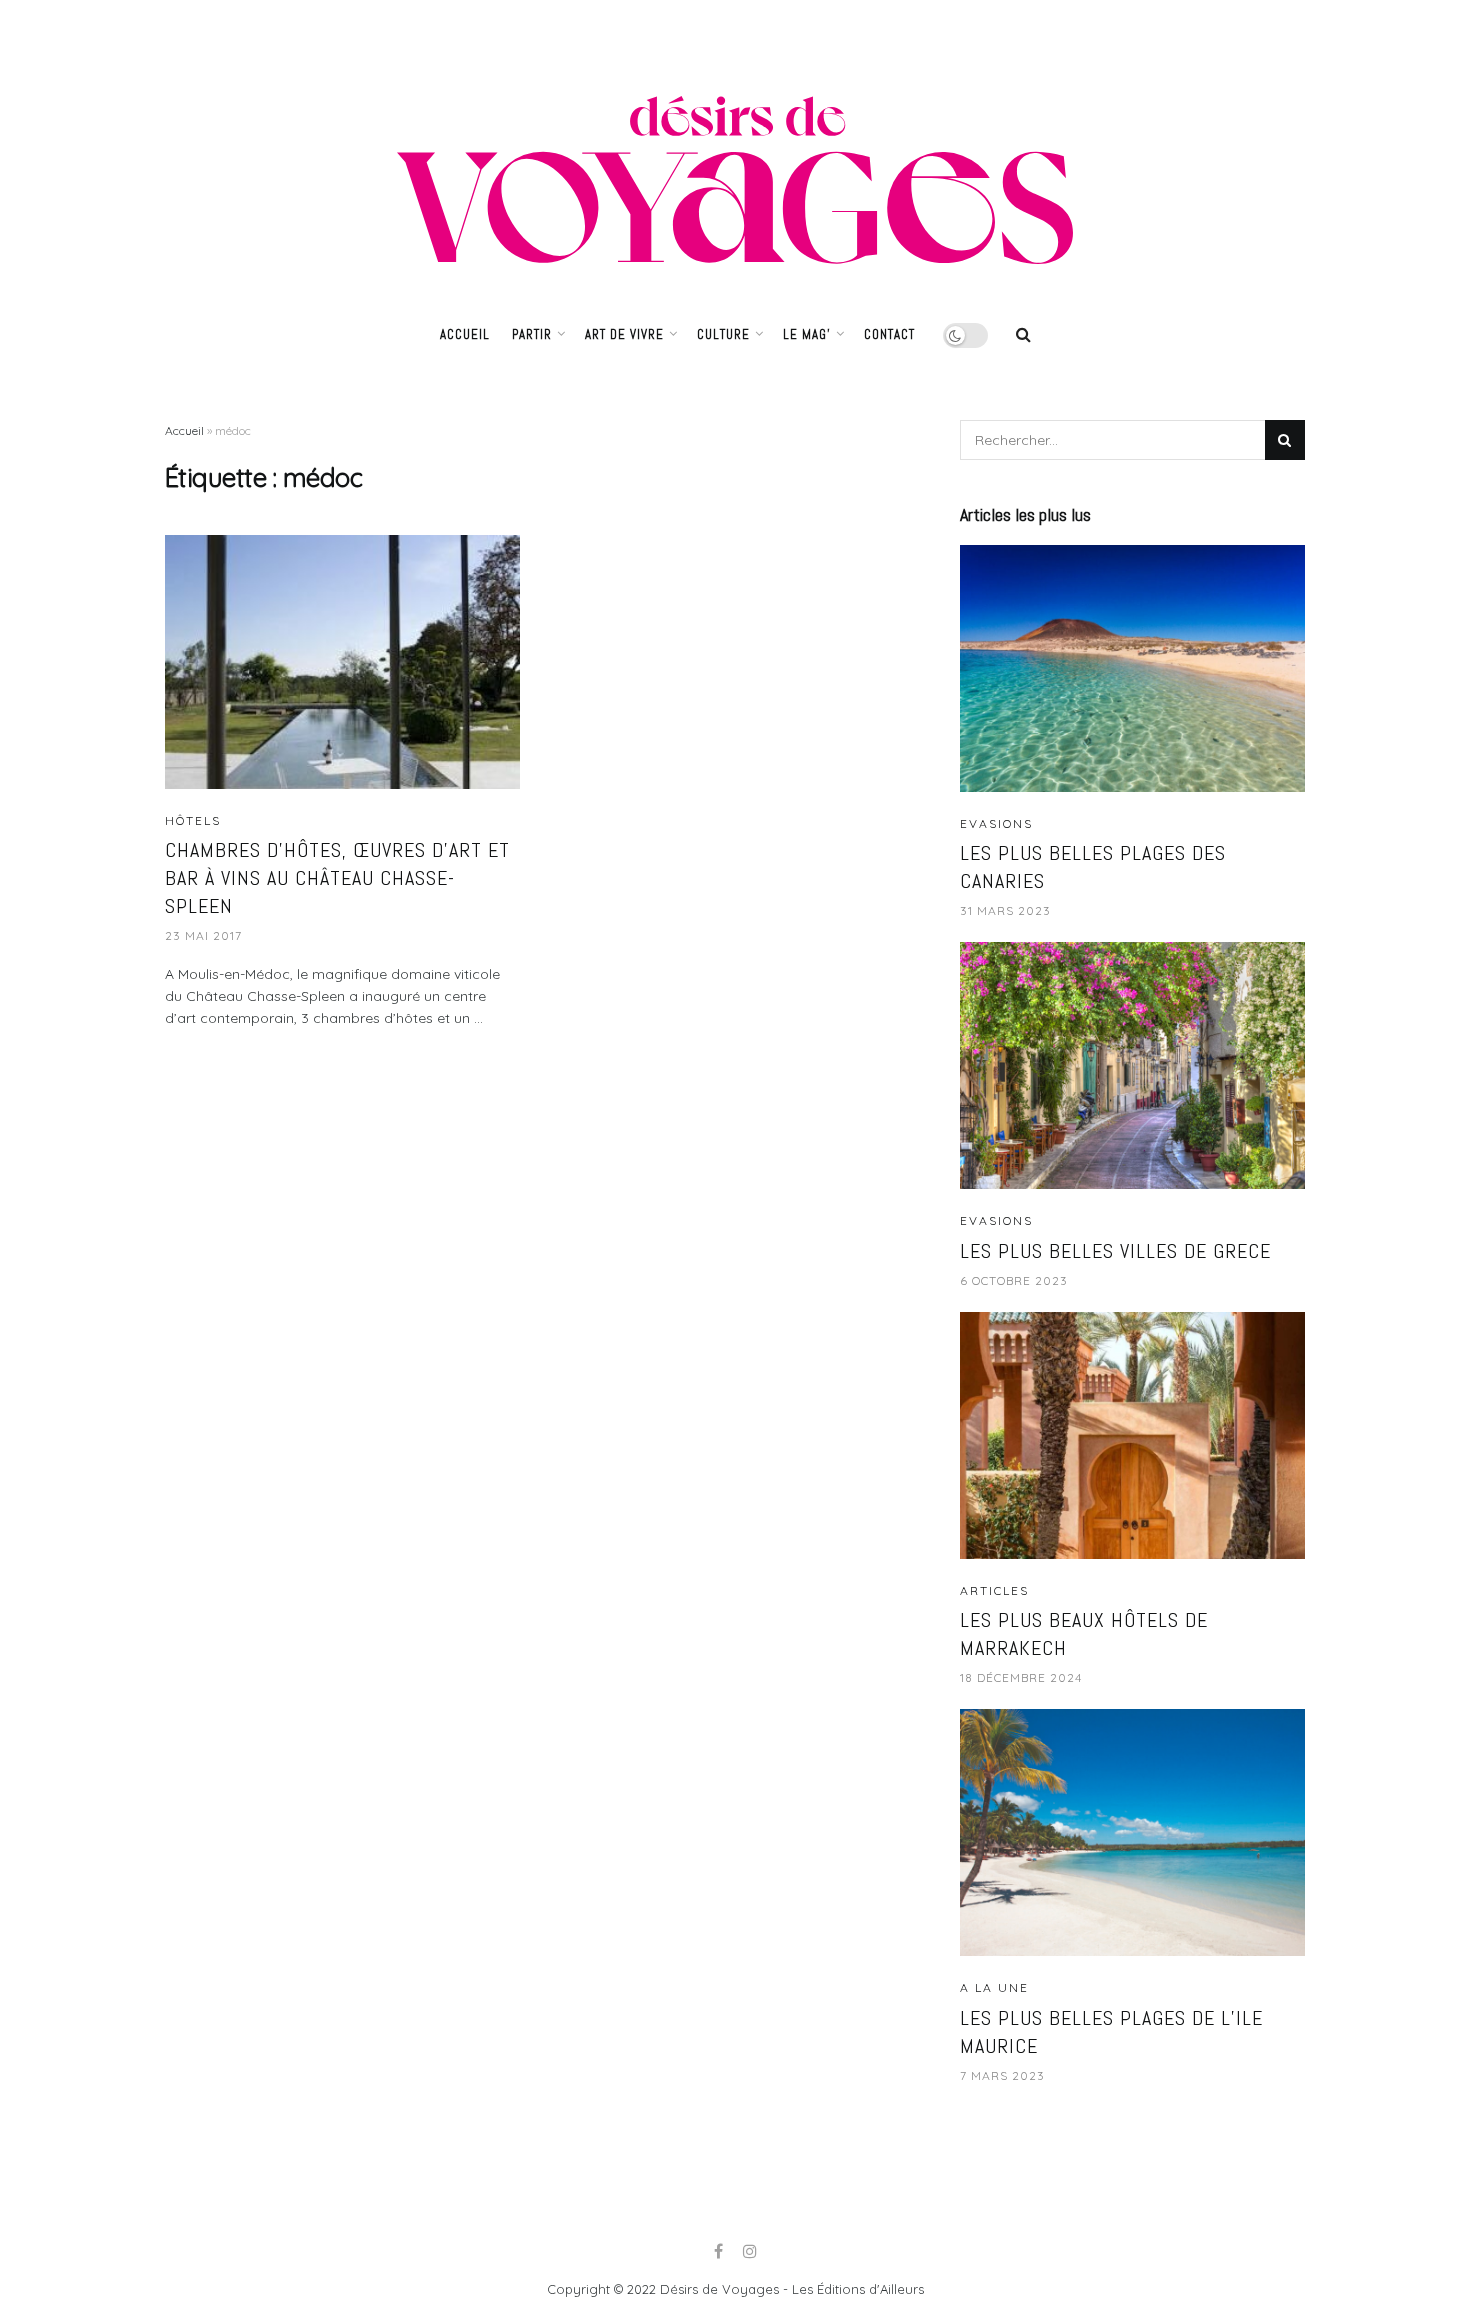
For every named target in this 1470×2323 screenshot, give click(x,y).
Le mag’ (807, 334)
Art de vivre (624, 334)
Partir (532, 334)
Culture (723, 334)
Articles (994, 1591)
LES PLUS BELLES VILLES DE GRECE (1115, 1251)
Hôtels (193, 821)
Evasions (996, 824)
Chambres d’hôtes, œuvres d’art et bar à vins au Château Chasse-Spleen (337, 878)
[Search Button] (1285, 440)
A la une (994, 1988)
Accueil (465, 334)
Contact (889, 334)
